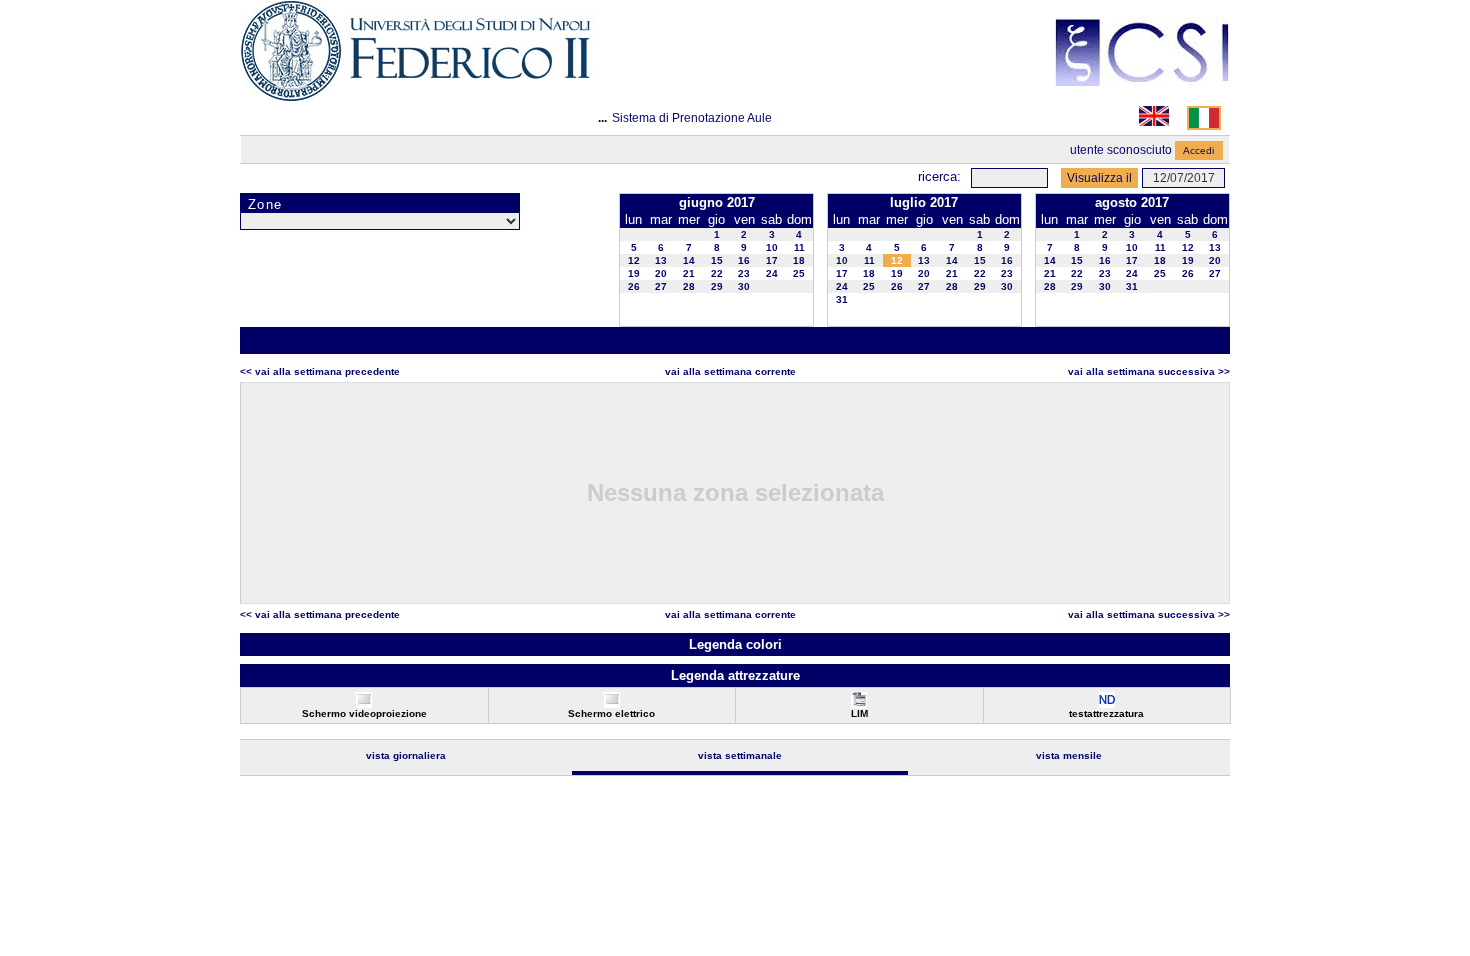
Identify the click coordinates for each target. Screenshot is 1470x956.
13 (661, 260)
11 (799, 247)
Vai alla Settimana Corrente (730, 371)
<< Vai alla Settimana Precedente (320, 371)
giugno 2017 (717, 202)
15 (717, 260)
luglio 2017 (924, 202)
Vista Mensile (1069, 755)
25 (799, 273)
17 (772, 260)
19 (634, 273)
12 (634, 260)
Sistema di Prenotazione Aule (692, 118)
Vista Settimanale (740, 755)
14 (689, 260)
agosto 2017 (1132, 202)
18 (799, 260)
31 (842, 299)
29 (717, 286)
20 (661, 273)
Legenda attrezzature (735, 675)
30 (744, 286)
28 (689, 286)
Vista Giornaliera (406, 755)
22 (717, 273)
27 (661, 286)
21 (689, 273)
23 (744, 273)
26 (634, 286)
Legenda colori (735, 644)
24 (772, 273)
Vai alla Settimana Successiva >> (1149, 371)
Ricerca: (939, 176)
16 (744, 260)
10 (772, 247)
